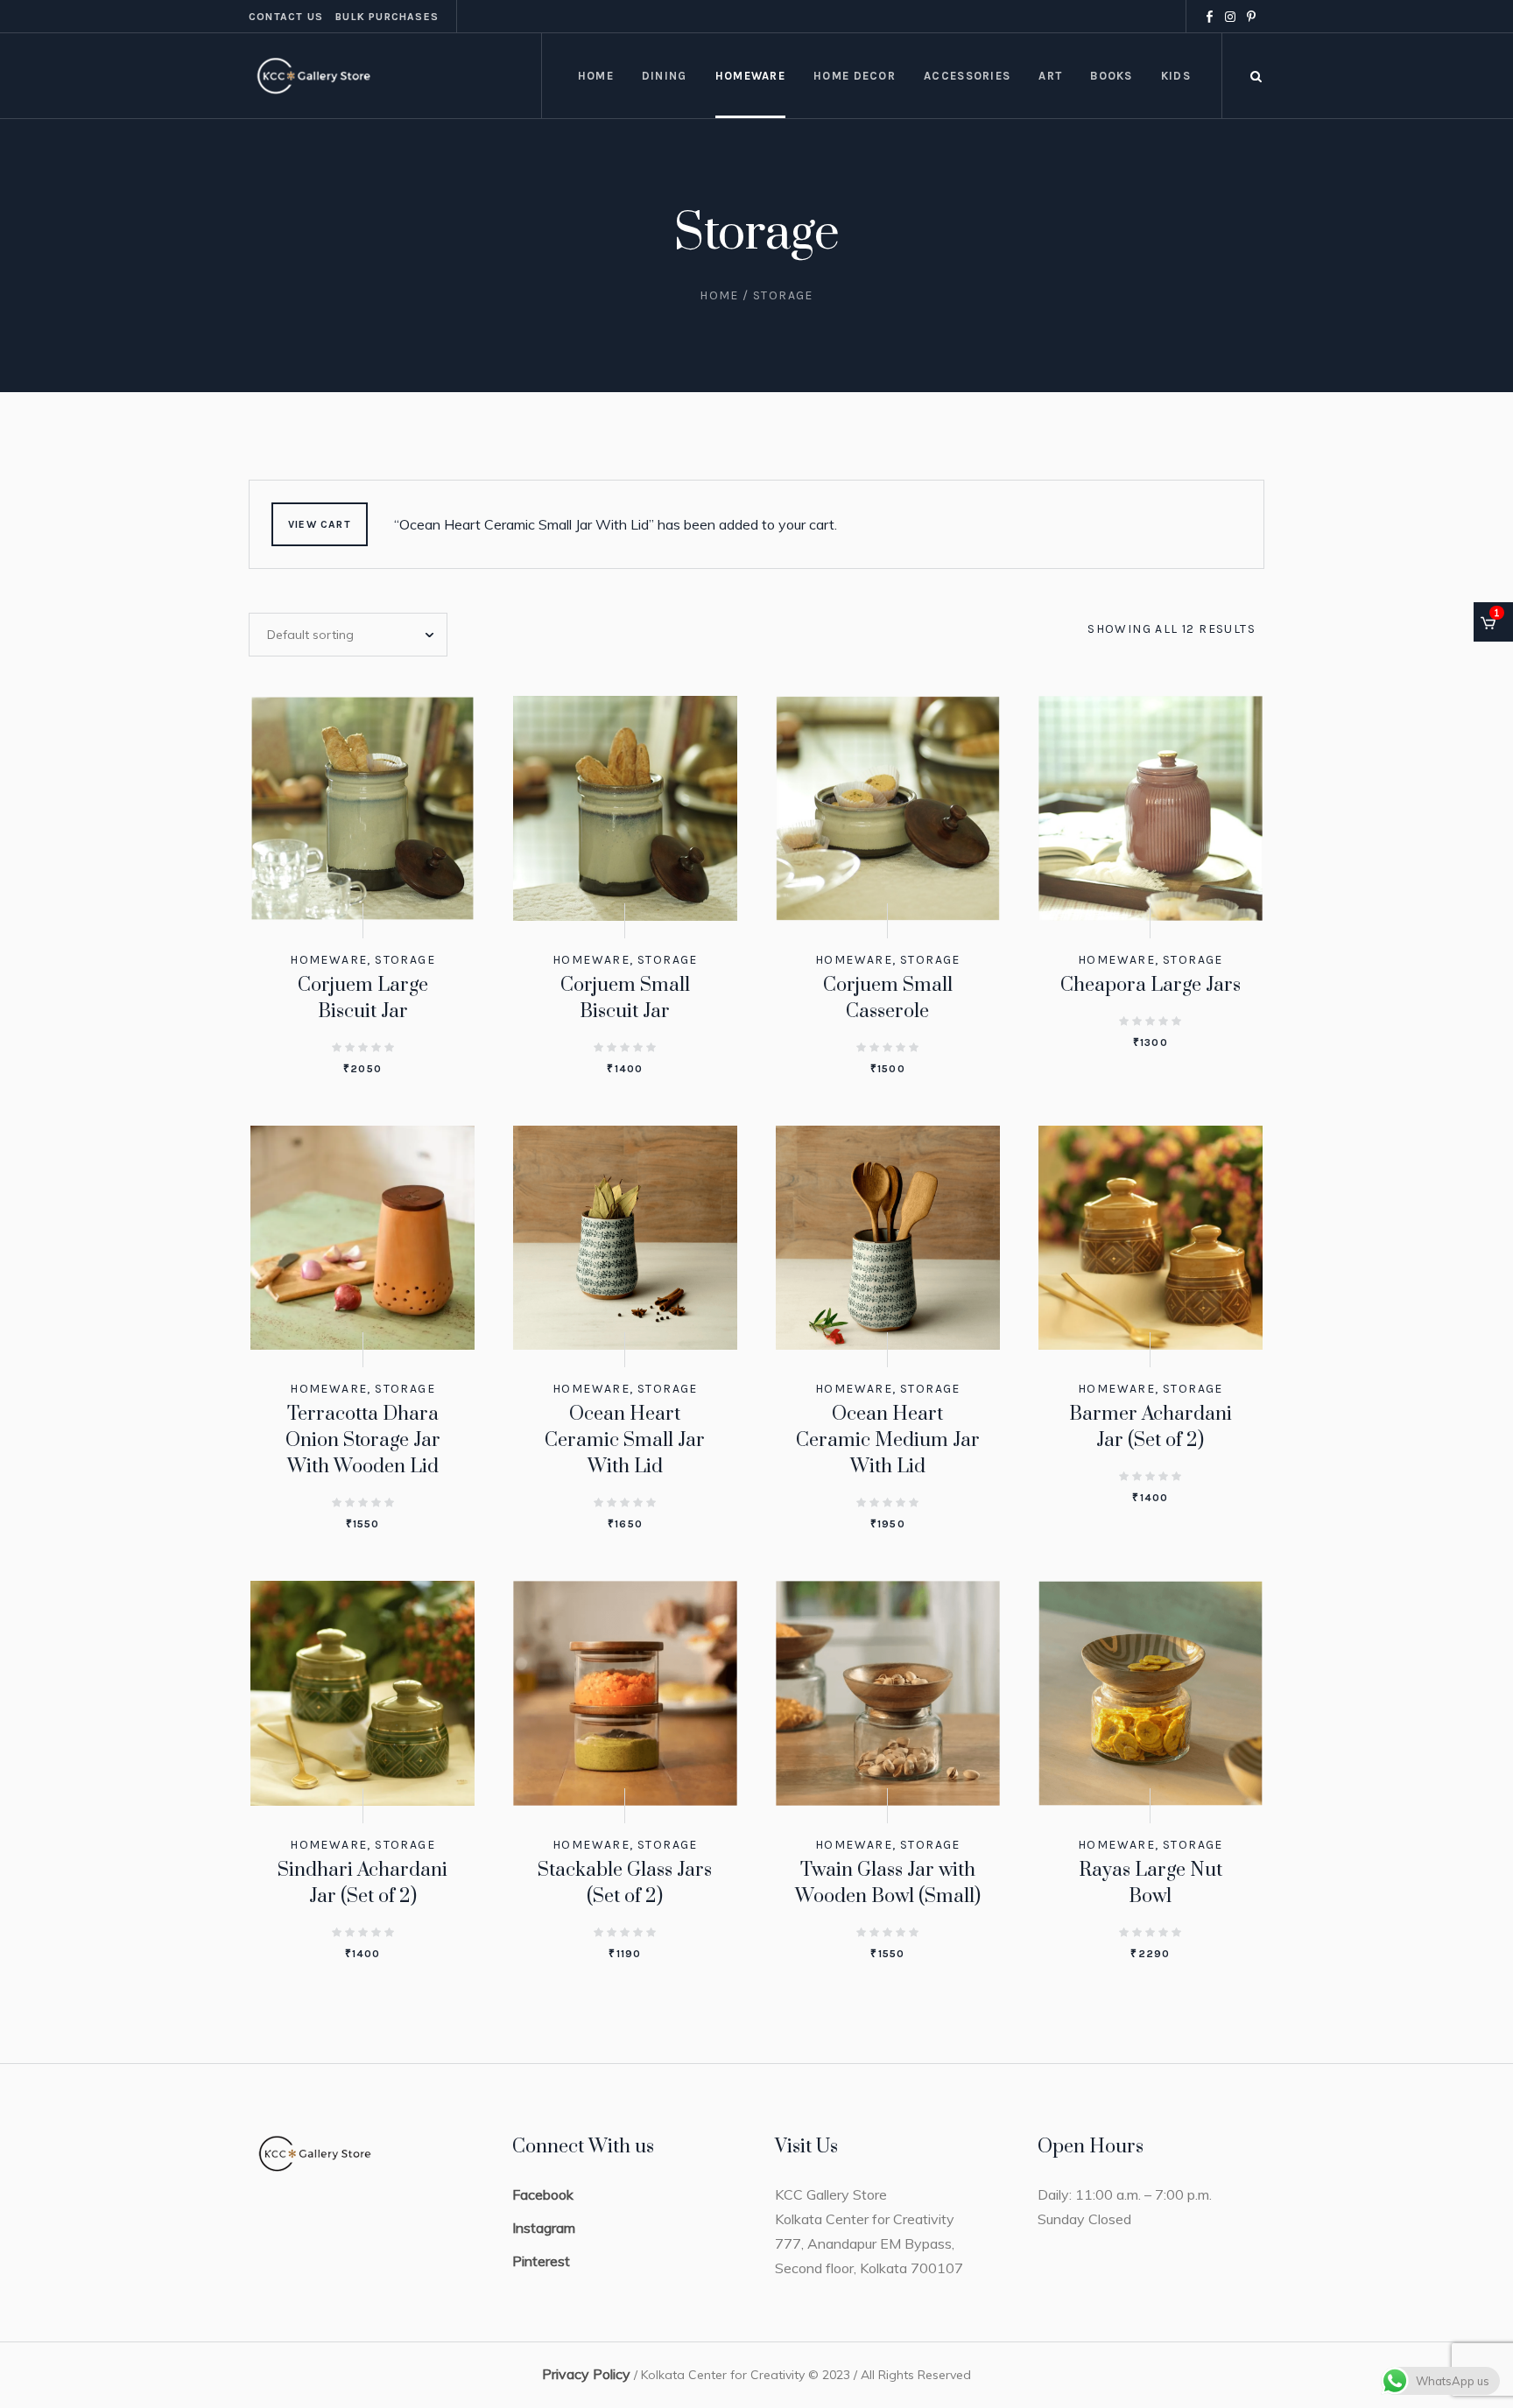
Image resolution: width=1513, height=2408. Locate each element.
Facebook (543, 2194)
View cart (320, 524)
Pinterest (541, 2261)
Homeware (328, 960)
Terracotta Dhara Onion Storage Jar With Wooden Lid (363, 1440)
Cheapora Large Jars (1151, 985)
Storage (405, 960)
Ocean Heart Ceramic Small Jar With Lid (625, 1440)
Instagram (544, 2228)
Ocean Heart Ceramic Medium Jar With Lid (888, 1440)
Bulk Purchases (387, 17)
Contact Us (286, 17)
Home (719, 295)
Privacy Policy (586, 2374)
